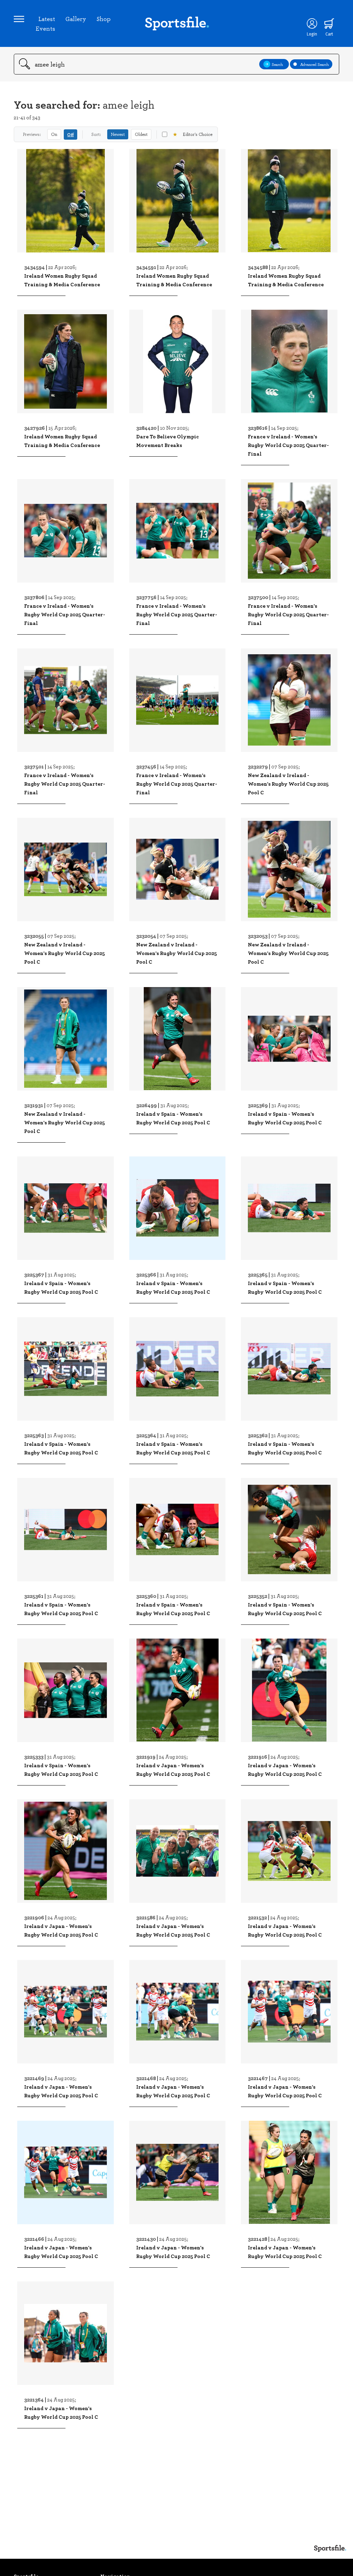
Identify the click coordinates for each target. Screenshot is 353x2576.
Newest (118, 134)
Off (70, 134)
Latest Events (45, 23)
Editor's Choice (193, 134)
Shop (104, 19)
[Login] (312, 23)
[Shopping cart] (329, 23)
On (54, 134)
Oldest (141, 134)
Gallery (76, 19)
